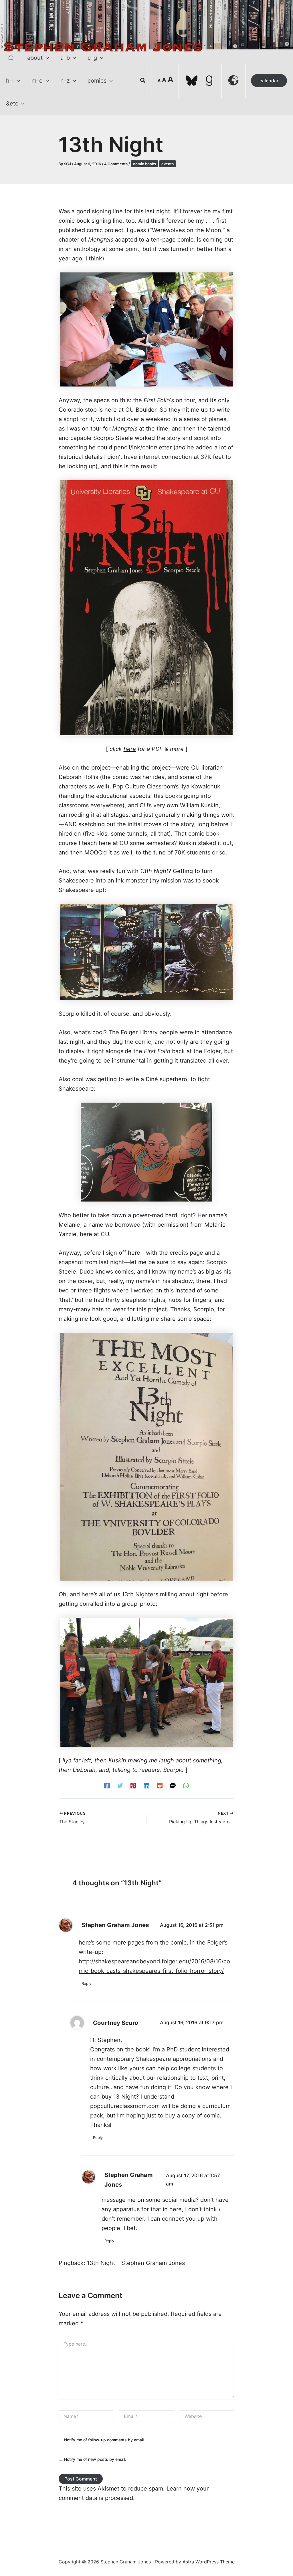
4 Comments (116, 164)
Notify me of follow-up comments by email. (104, 2440)
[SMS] (173, 1785)
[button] (46, 58)
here (130, 749)
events (168, 164)
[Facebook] (107, 1785)
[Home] (11, 58)
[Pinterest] (133, 1785)
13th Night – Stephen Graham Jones (136, 2263)
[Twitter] (120, 1785)
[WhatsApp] (186, 1785)
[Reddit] (160, 1785)
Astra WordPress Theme (209, 2562)
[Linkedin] (146, 1785)
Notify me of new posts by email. (95, 2459)
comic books (144, 164)
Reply (86, 1983)
